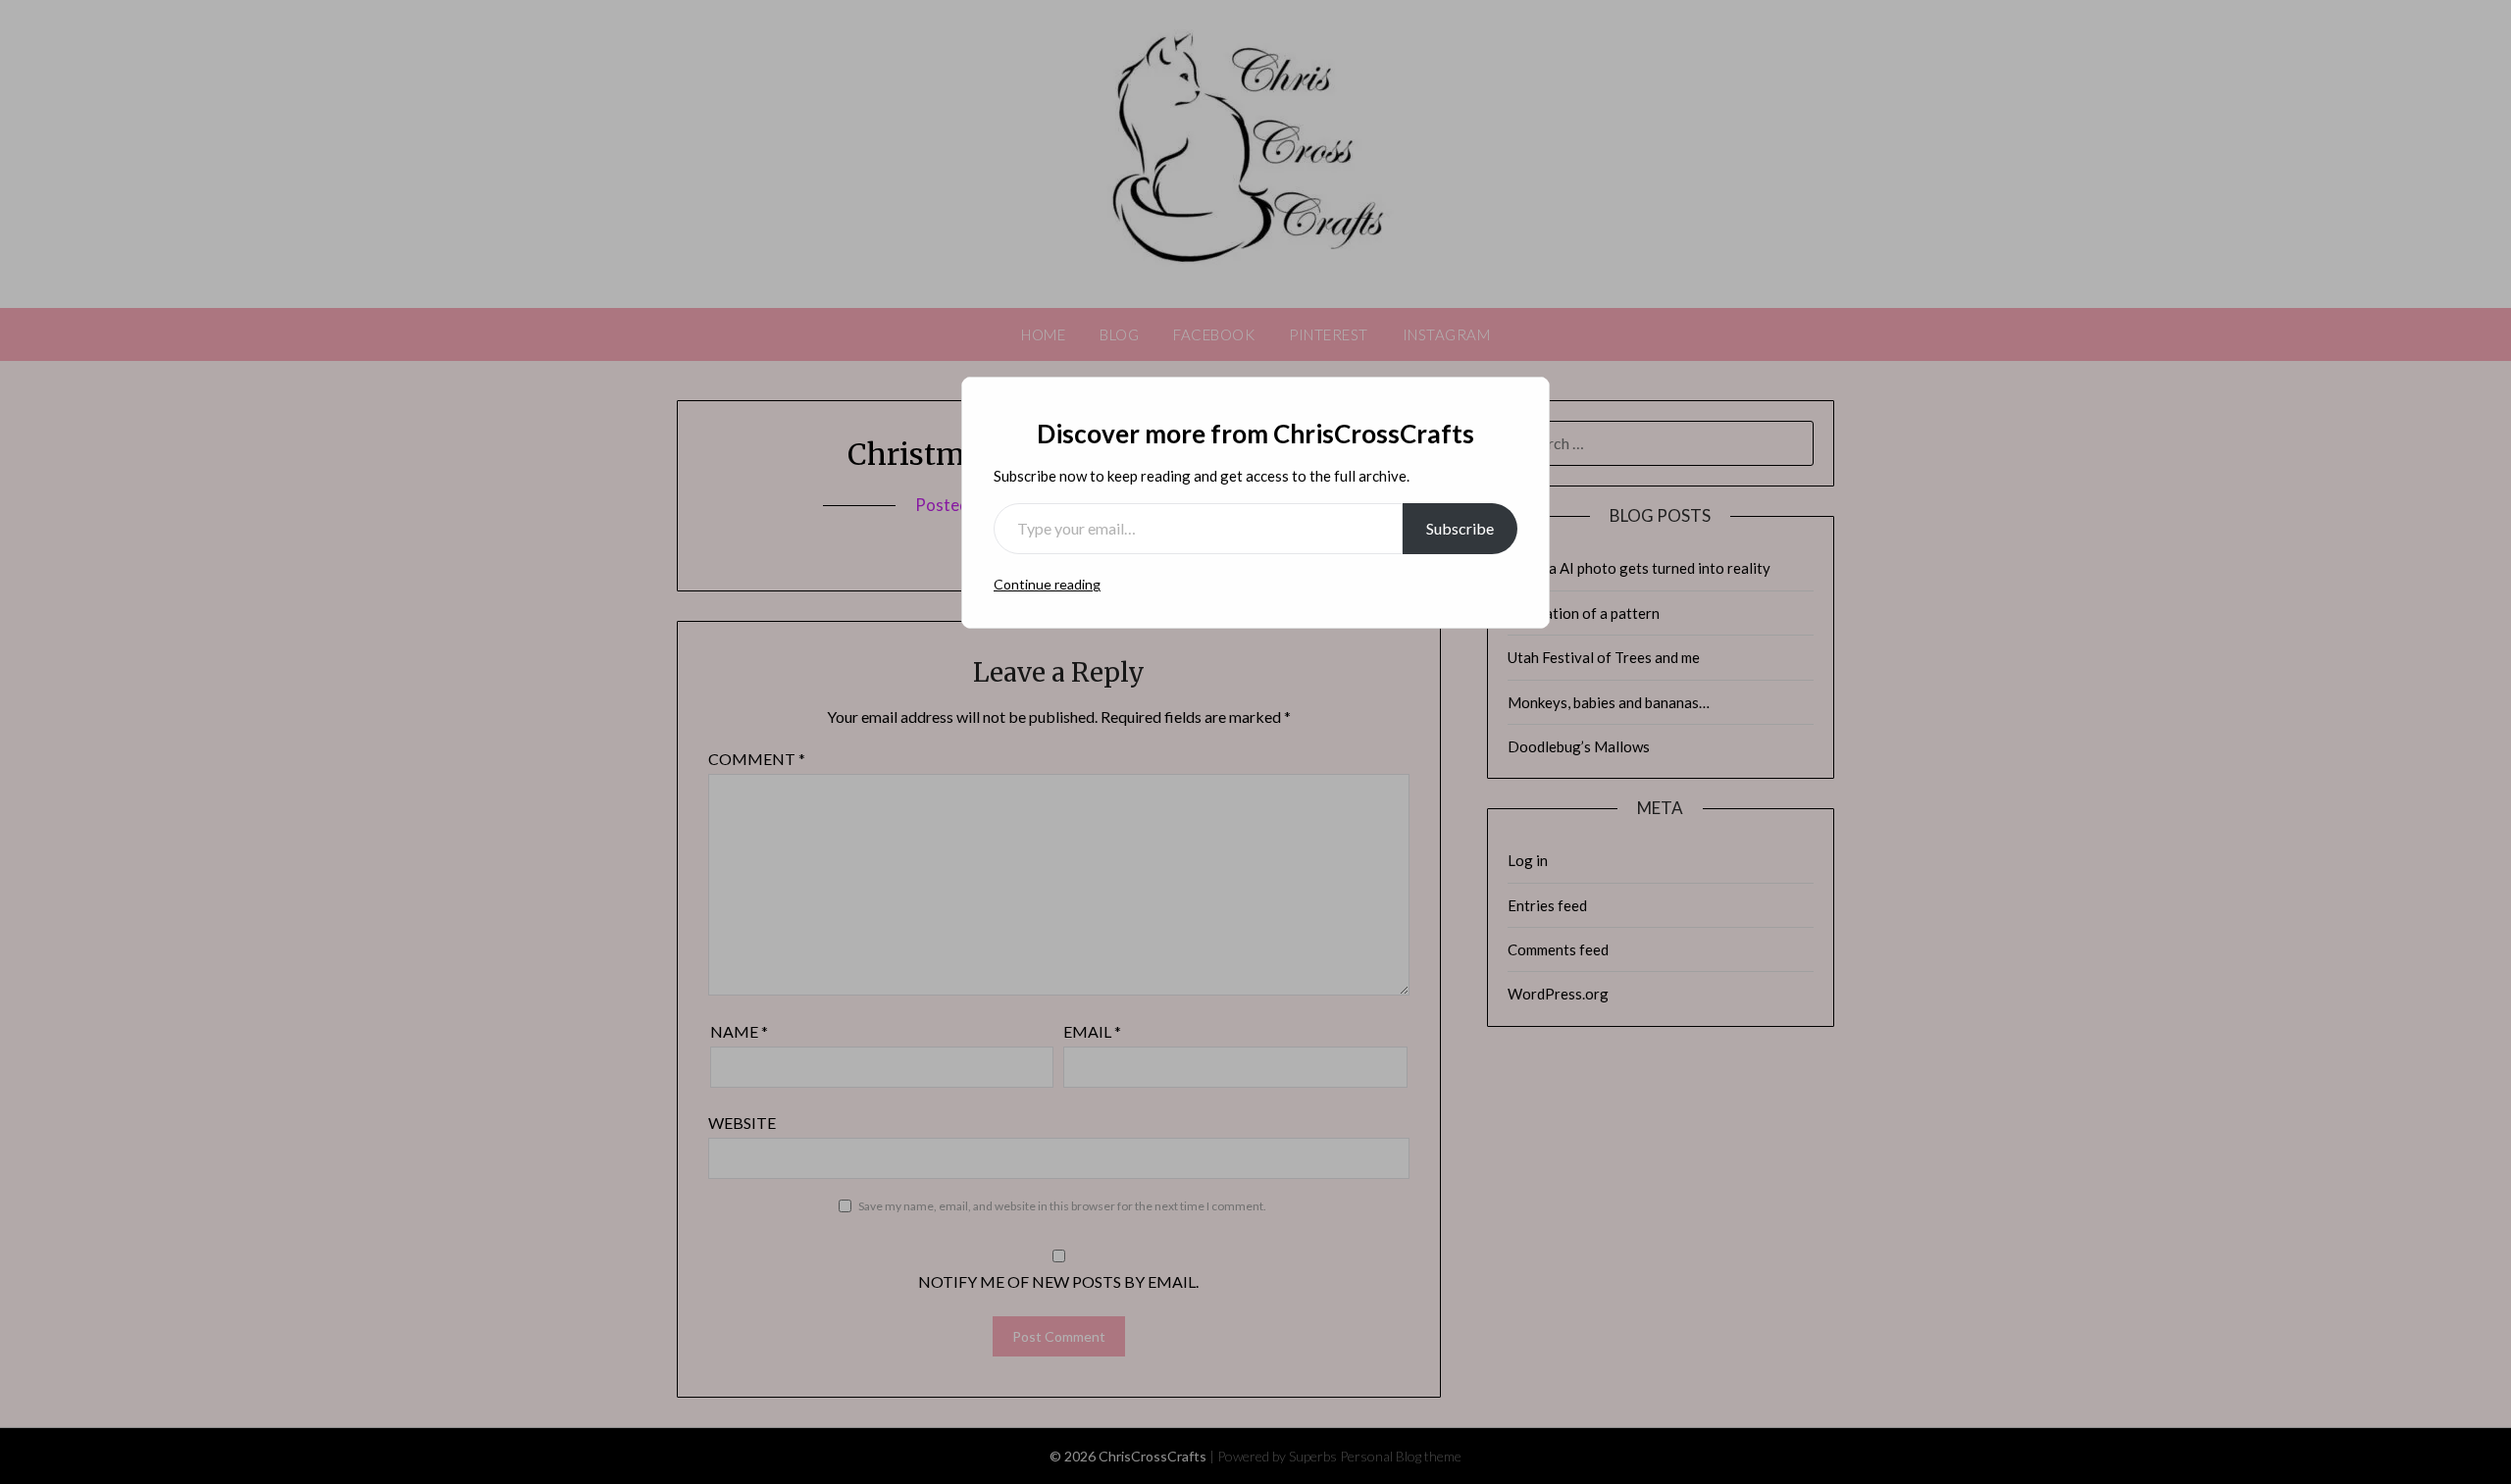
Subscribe (1460, 528)
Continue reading (1047, 584)
